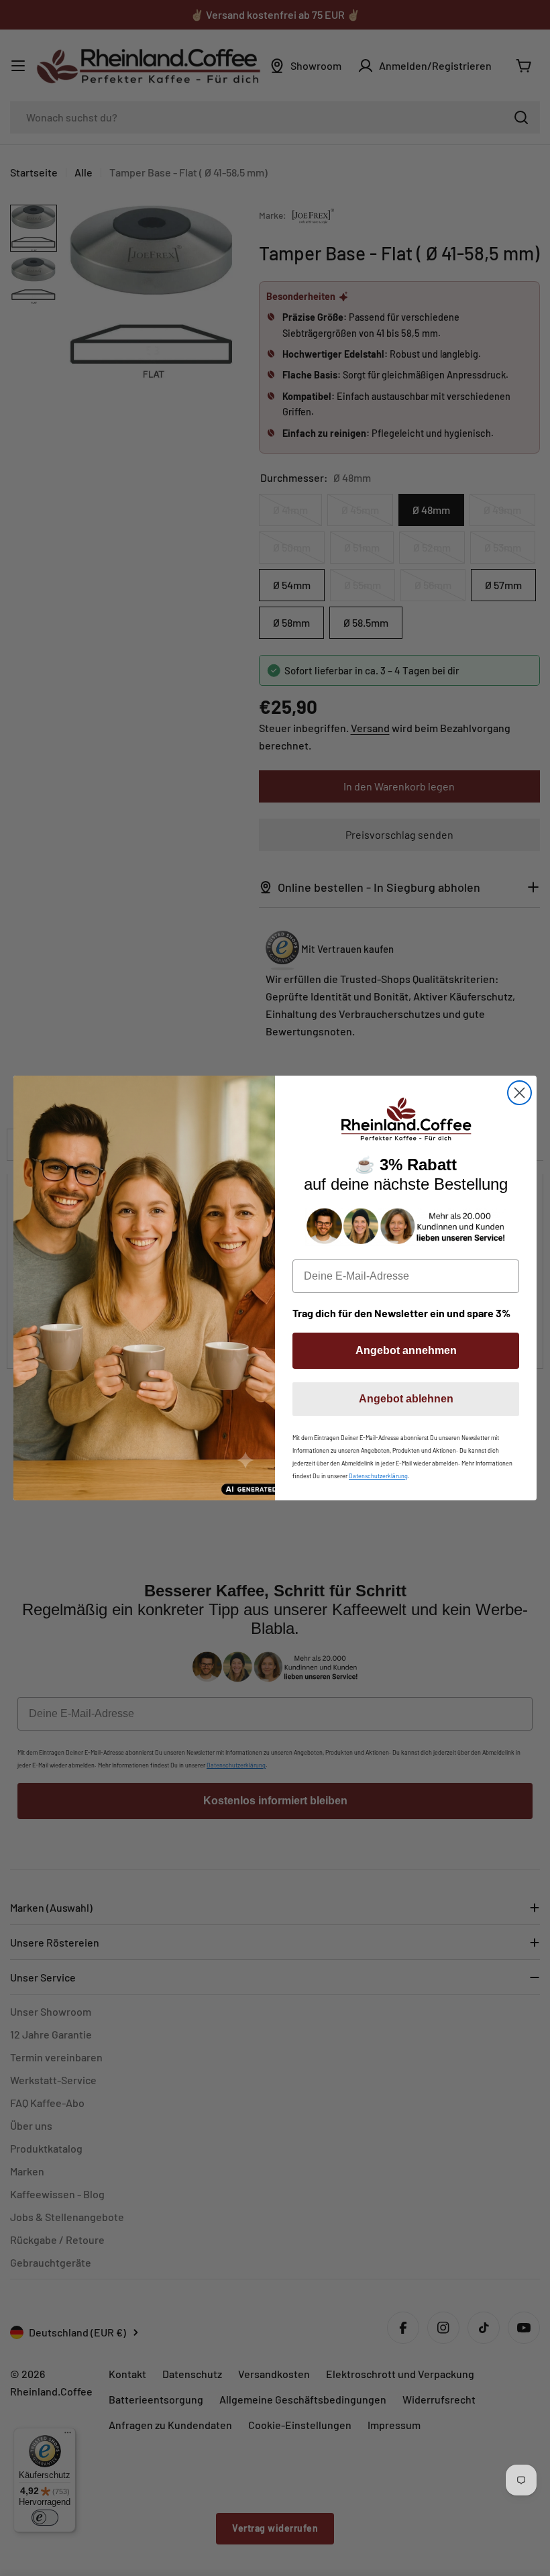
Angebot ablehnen (406, 1399)
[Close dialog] (519, 1093)
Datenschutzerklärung (378, 1476)
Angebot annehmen (406, 1350)
